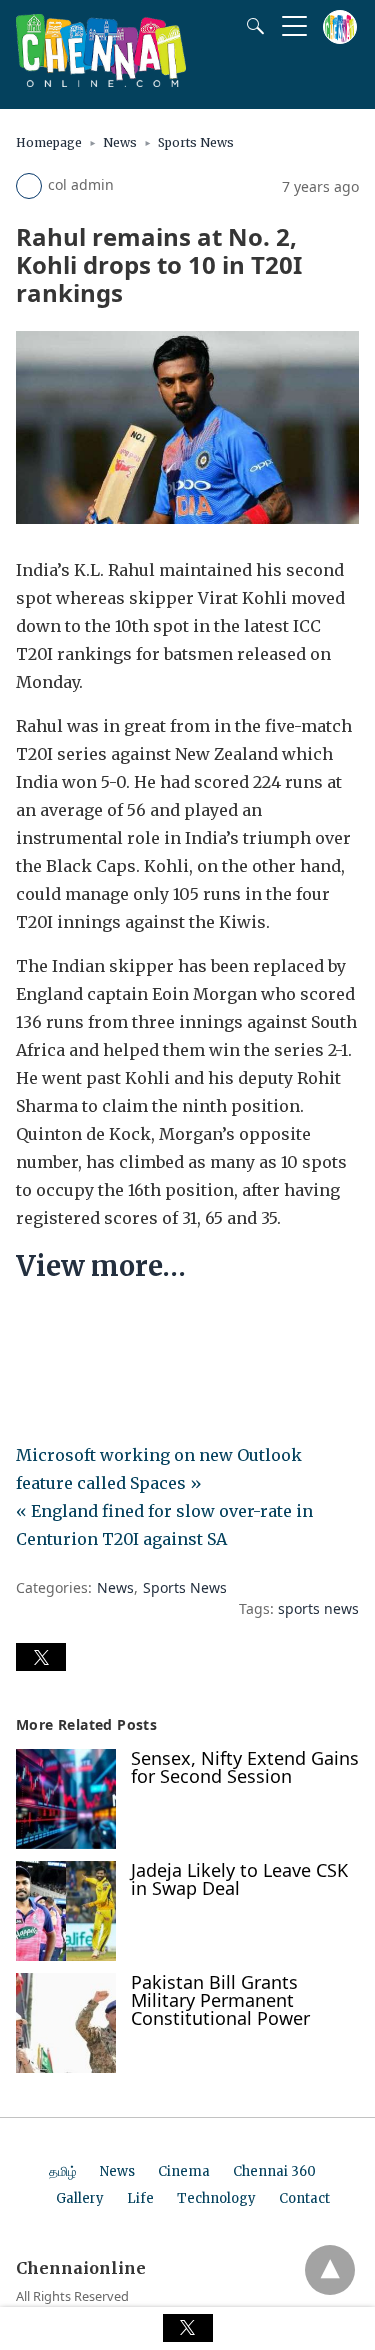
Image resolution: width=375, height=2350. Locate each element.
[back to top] (330, 2270)
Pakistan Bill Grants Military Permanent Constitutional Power (220, 2000)
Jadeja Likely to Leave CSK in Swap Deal (239, 1879)
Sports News (196, 142)
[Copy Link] (128, 1327)
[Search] (251, 26)
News (120, 142)
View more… (101, 1266)
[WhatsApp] (96, 1327)
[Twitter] (64, 1327)
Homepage (49, 142)
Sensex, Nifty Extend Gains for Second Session (245, 1767)
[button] (41, 1657)
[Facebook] (32, 1327)
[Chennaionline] (101, 81)
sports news (318, 1608)
